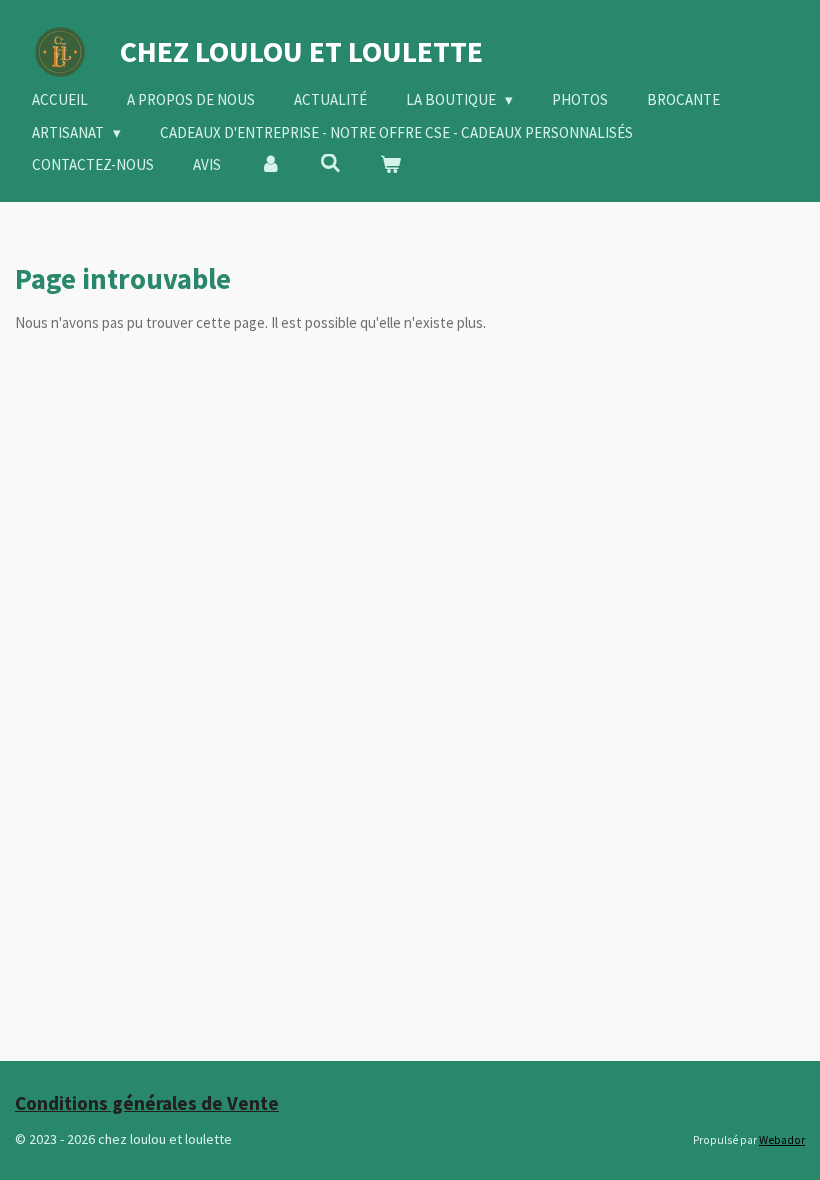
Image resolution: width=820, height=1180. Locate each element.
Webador (782, 1140)
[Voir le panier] (390, 165)
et (301, 51)
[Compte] (270, 165)
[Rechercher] (330, 163)
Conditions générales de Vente (147, 1103)
